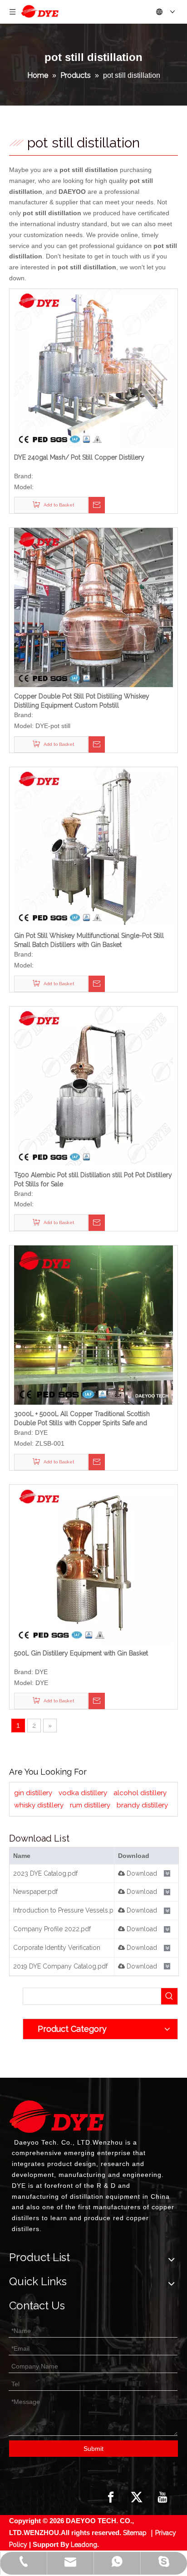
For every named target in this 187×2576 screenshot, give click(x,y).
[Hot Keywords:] (169, 1996)
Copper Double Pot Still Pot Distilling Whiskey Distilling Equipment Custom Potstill (82, 701)
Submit (93, 2449)
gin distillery (33, 1793)
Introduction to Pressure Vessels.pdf (66, 1910)
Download (141, 1873)
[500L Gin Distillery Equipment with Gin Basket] (93, 1564)
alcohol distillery (140, 1793)
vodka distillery (83, 1793)
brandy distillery (142, 1805)
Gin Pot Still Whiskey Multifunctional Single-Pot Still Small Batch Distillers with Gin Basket (89, 940)
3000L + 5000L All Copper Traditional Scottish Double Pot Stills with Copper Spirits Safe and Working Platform (82, 1419)
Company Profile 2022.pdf (52, 1929)
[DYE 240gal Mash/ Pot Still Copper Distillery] (93, 368)
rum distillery (90, 1805)
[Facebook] (111, 2497)
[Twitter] (137, 2497)
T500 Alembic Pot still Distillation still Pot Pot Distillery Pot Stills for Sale (93, 1179)
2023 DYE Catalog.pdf (45, 1873)
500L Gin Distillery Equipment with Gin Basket (81, 1653)
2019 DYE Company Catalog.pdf (60, 1966)
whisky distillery (39, 1805)
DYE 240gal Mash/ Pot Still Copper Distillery (79, 457)
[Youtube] (162, 2497)
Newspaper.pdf (35, 1892)
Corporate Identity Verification (57, 1948)
